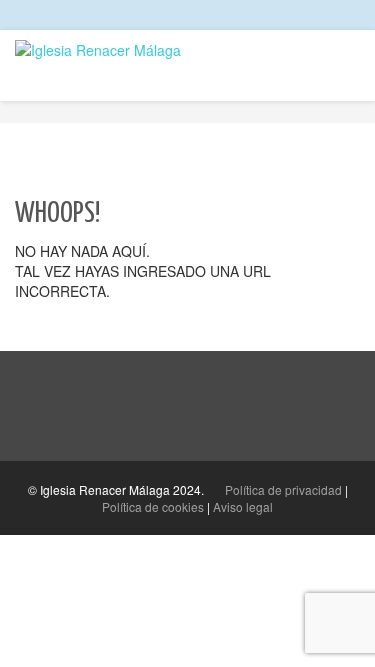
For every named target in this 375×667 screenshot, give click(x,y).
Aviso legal (243, 506)
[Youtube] (355, 14)
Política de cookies (153, 506)
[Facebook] (317, 14)
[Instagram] (336, 14)
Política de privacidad (283, 489)
